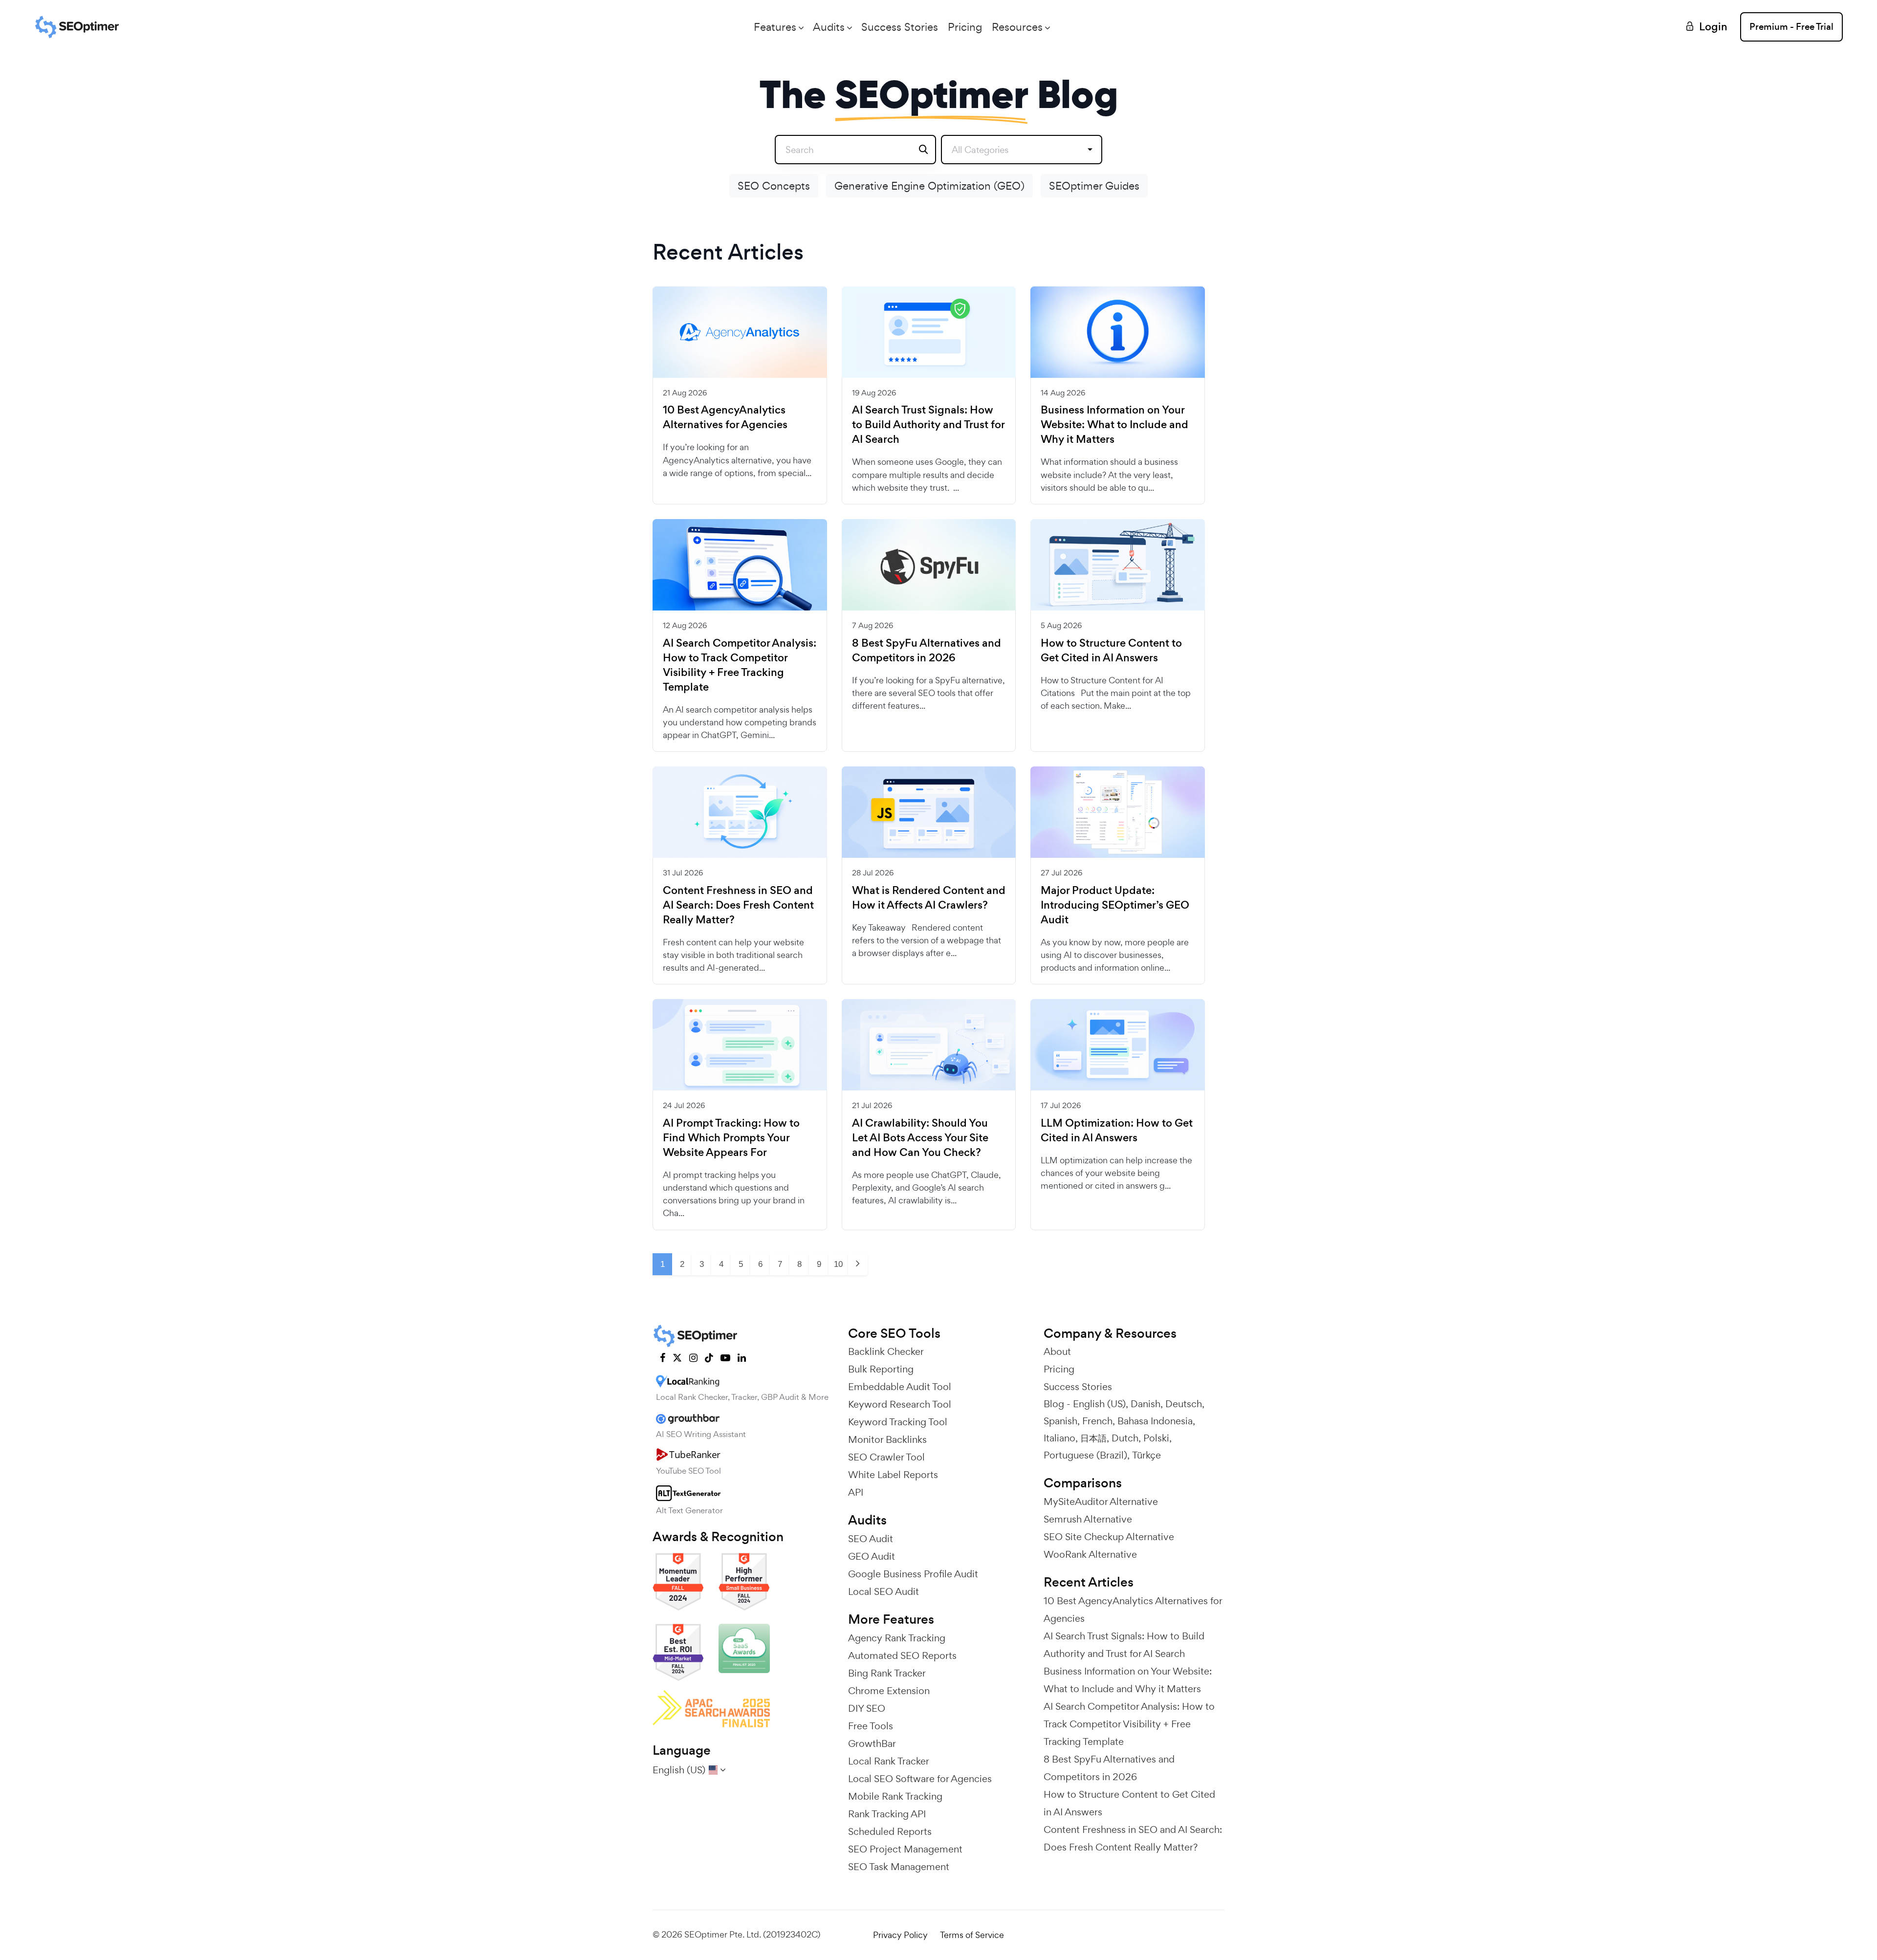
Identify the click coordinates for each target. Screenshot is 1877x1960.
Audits (829, 27)
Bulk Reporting (881, 1369)
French (1097, 1421)
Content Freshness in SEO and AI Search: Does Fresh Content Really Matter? (738, 905)
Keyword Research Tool (900, 1404)
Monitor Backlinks (887, 1439)
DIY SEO (867, 1708)
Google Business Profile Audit (913, 1574)
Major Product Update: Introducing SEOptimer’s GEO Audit (1115, 905)
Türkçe (1146, 1455)
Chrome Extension (889, 1691)
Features (775, 27)
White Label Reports (893, 1475)
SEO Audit (871, 1539)
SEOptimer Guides (1094, 186)
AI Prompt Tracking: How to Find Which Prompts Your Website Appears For (731, 1138)
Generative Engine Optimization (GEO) (929, 186)
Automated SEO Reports (902, 1655)
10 (838, 1264)
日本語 (1093, 1438)
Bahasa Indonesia (1155, 1421)
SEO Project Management (905, 1849)
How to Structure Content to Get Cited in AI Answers (1111, 651)
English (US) (1099, 1404)
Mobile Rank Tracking (895, 1796)
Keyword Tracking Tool (898, 1422)
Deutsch (1184, 1404)
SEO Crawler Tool (886, 1457)
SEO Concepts (774, 186)
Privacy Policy (900, 1935)
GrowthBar (872, 1743)
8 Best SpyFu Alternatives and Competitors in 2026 (927, 651)
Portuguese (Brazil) (1085, 1455)
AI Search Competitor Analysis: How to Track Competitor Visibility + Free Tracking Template (740, 665)
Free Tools (871, 1726)
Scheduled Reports (890, 1831)
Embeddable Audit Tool (900, 1387)
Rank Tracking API (887, 1814)
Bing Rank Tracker (887, 1673)
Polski (1156, 1438)
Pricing (965, 27)
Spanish (1060, 1421)
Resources (1017, 27)
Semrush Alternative (1088, 1519)
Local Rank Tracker (889, 1761)
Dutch (1125, 1438)
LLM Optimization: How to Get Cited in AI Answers (1117, 1131)
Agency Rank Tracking (897, 1638)
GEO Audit (872, 1556)
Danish (1146, 1404)
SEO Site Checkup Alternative (1109, 1537)
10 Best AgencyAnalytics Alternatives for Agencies (725, 417)
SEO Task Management (899, 1867)
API (856, 1492)
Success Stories (900, 27)
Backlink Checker (886, 1351)
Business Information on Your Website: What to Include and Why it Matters (1114, 425)
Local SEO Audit (884, 1591)
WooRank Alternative (1090, 1554)
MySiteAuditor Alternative (1101, 1502)
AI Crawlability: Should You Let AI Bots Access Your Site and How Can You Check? (920, 1138)
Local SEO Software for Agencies (920, 1779)
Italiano (1059, 1438)
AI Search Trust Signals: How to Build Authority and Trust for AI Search (928, 425)
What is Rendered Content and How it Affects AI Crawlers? (929, 898)
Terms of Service (972, 1935)
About (1057, 1351)
